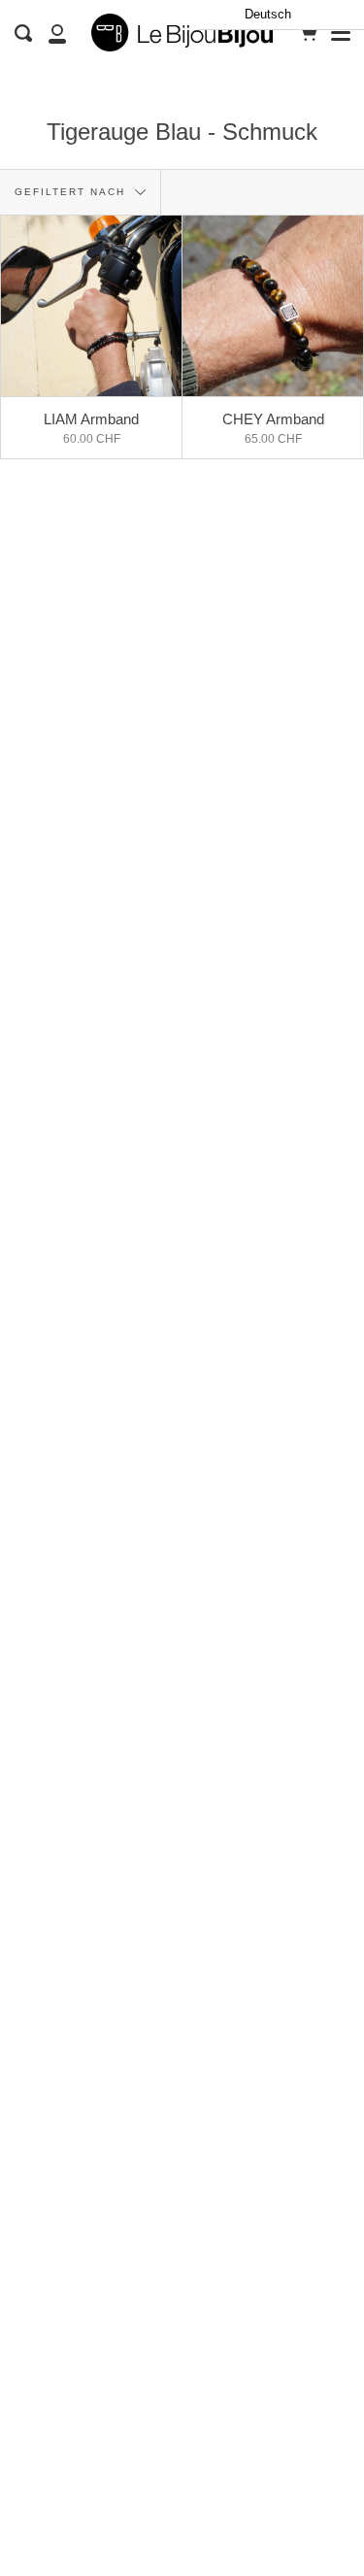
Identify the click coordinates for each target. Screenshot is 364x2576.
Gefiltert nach (72, 192)
